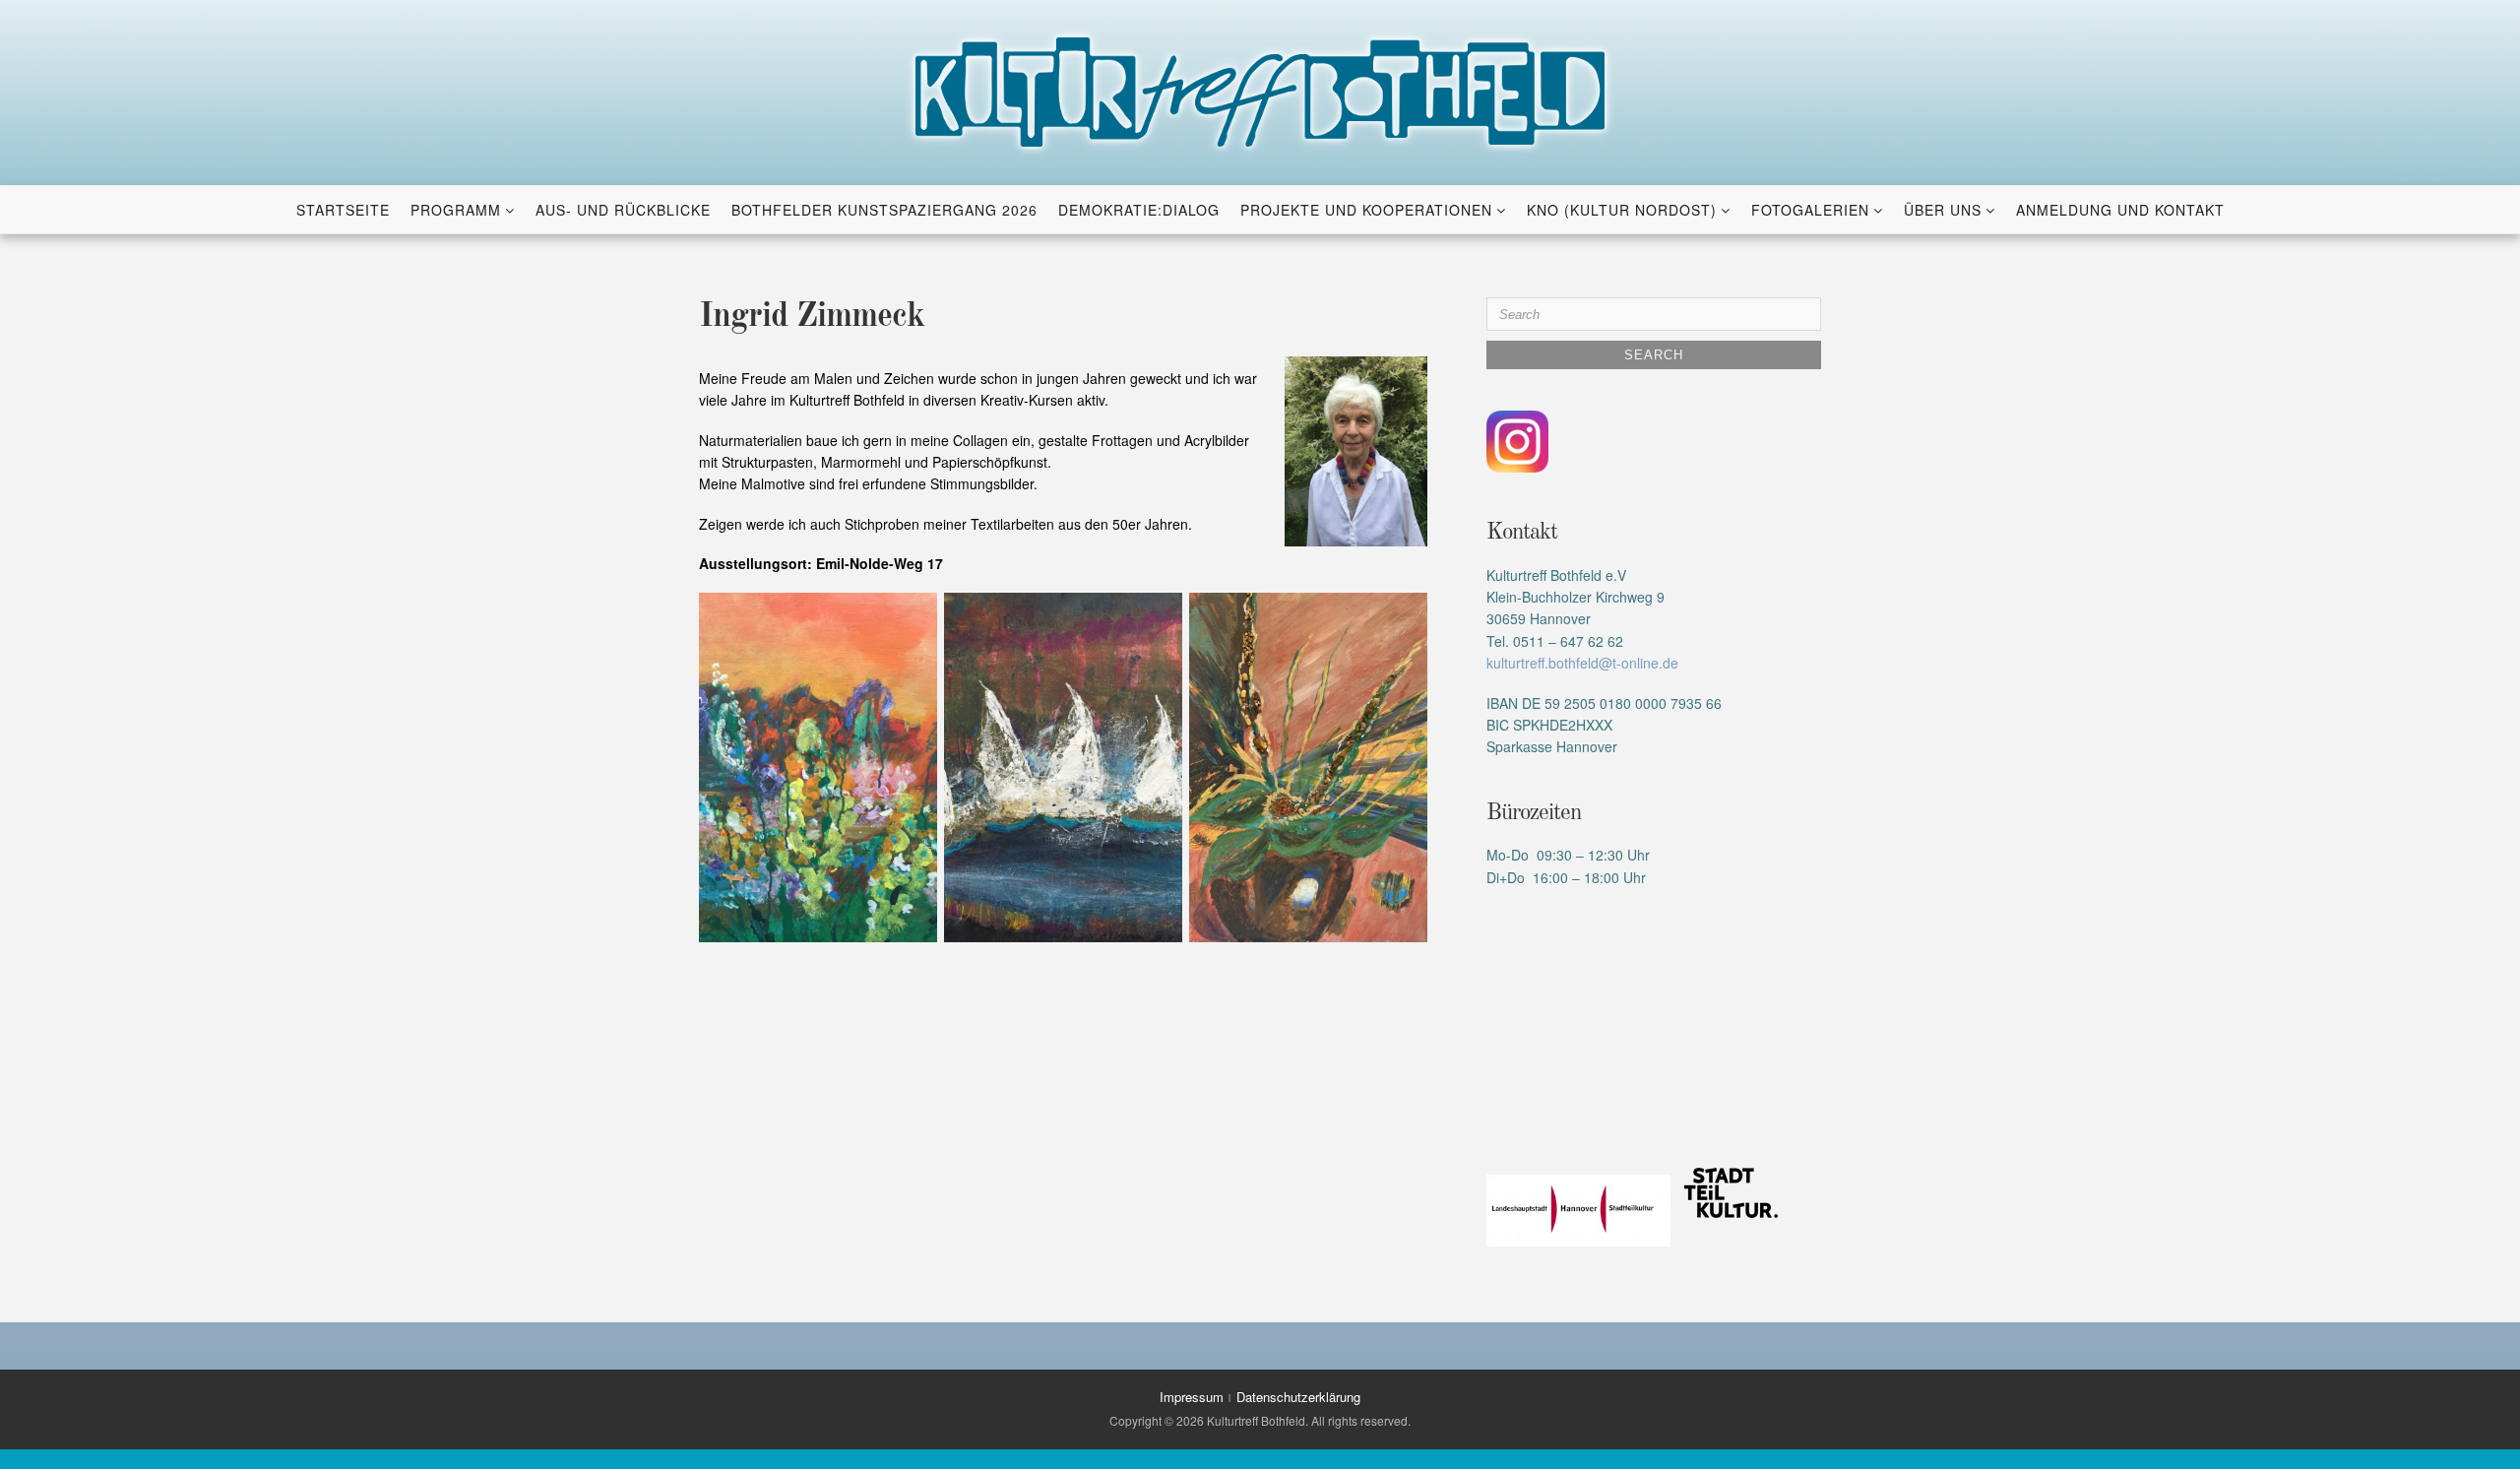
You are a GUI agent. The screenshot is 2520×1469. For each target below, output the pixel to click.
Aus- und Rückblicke (623, 210)
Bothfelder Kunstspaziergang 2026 (884, 210)
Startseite (343, 210)
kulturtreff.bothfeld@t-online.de (1582, 663)
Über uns (1943, 210)
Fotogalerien (1810, 210)
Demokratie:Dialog (1139, 210)
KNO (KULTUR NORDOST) (1622, 210)
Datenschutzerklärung (1298, 1397)
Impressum (1192, 1397)
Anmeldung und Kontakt (2120, 210)
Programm (456, 210)
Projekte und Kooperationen (1366, 210)
